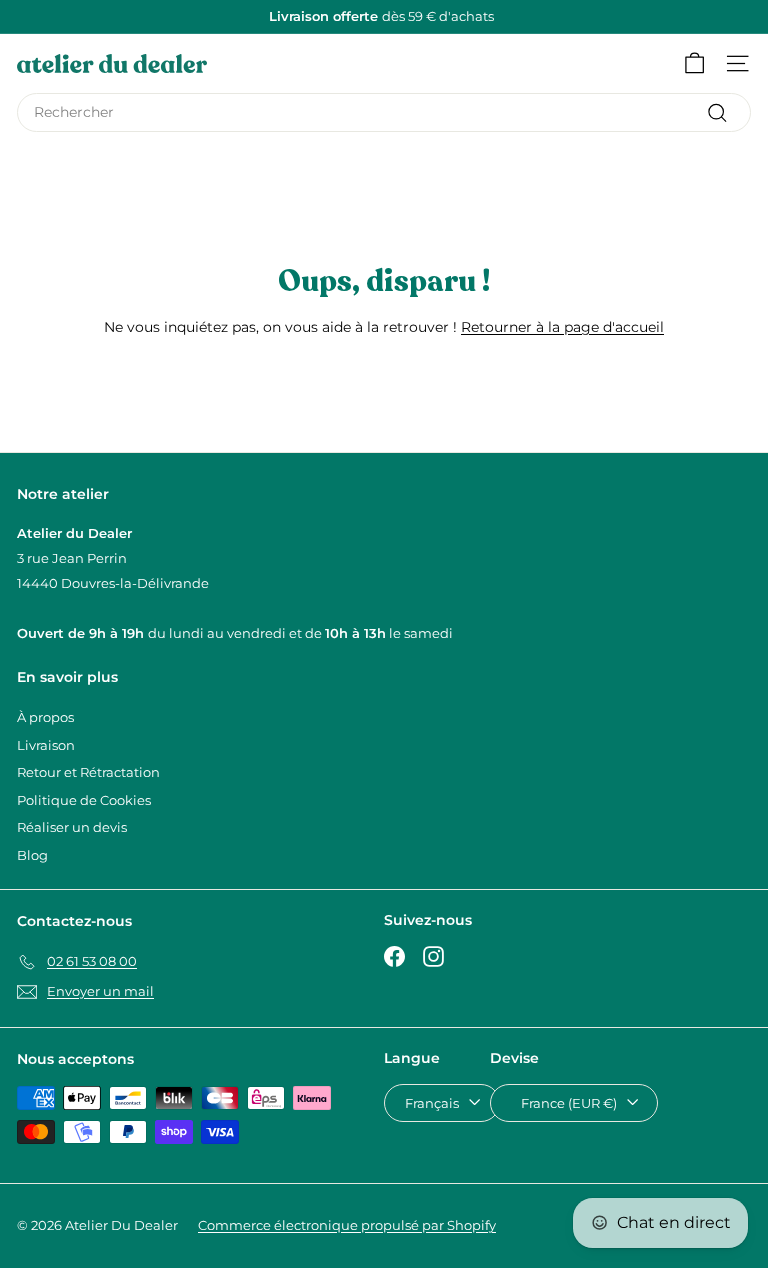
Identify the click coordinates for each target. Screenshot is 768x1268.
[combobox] (384, 112)
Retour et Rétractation (88, 772)
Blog (32, 855)
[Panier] (694, 63)
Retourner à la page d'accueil (562, 327)
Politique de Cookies (84, 800)
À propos (45, 717)
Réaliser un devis (72, 827)
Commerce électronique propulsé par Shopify (347, 1225)
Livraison (46, 745)
